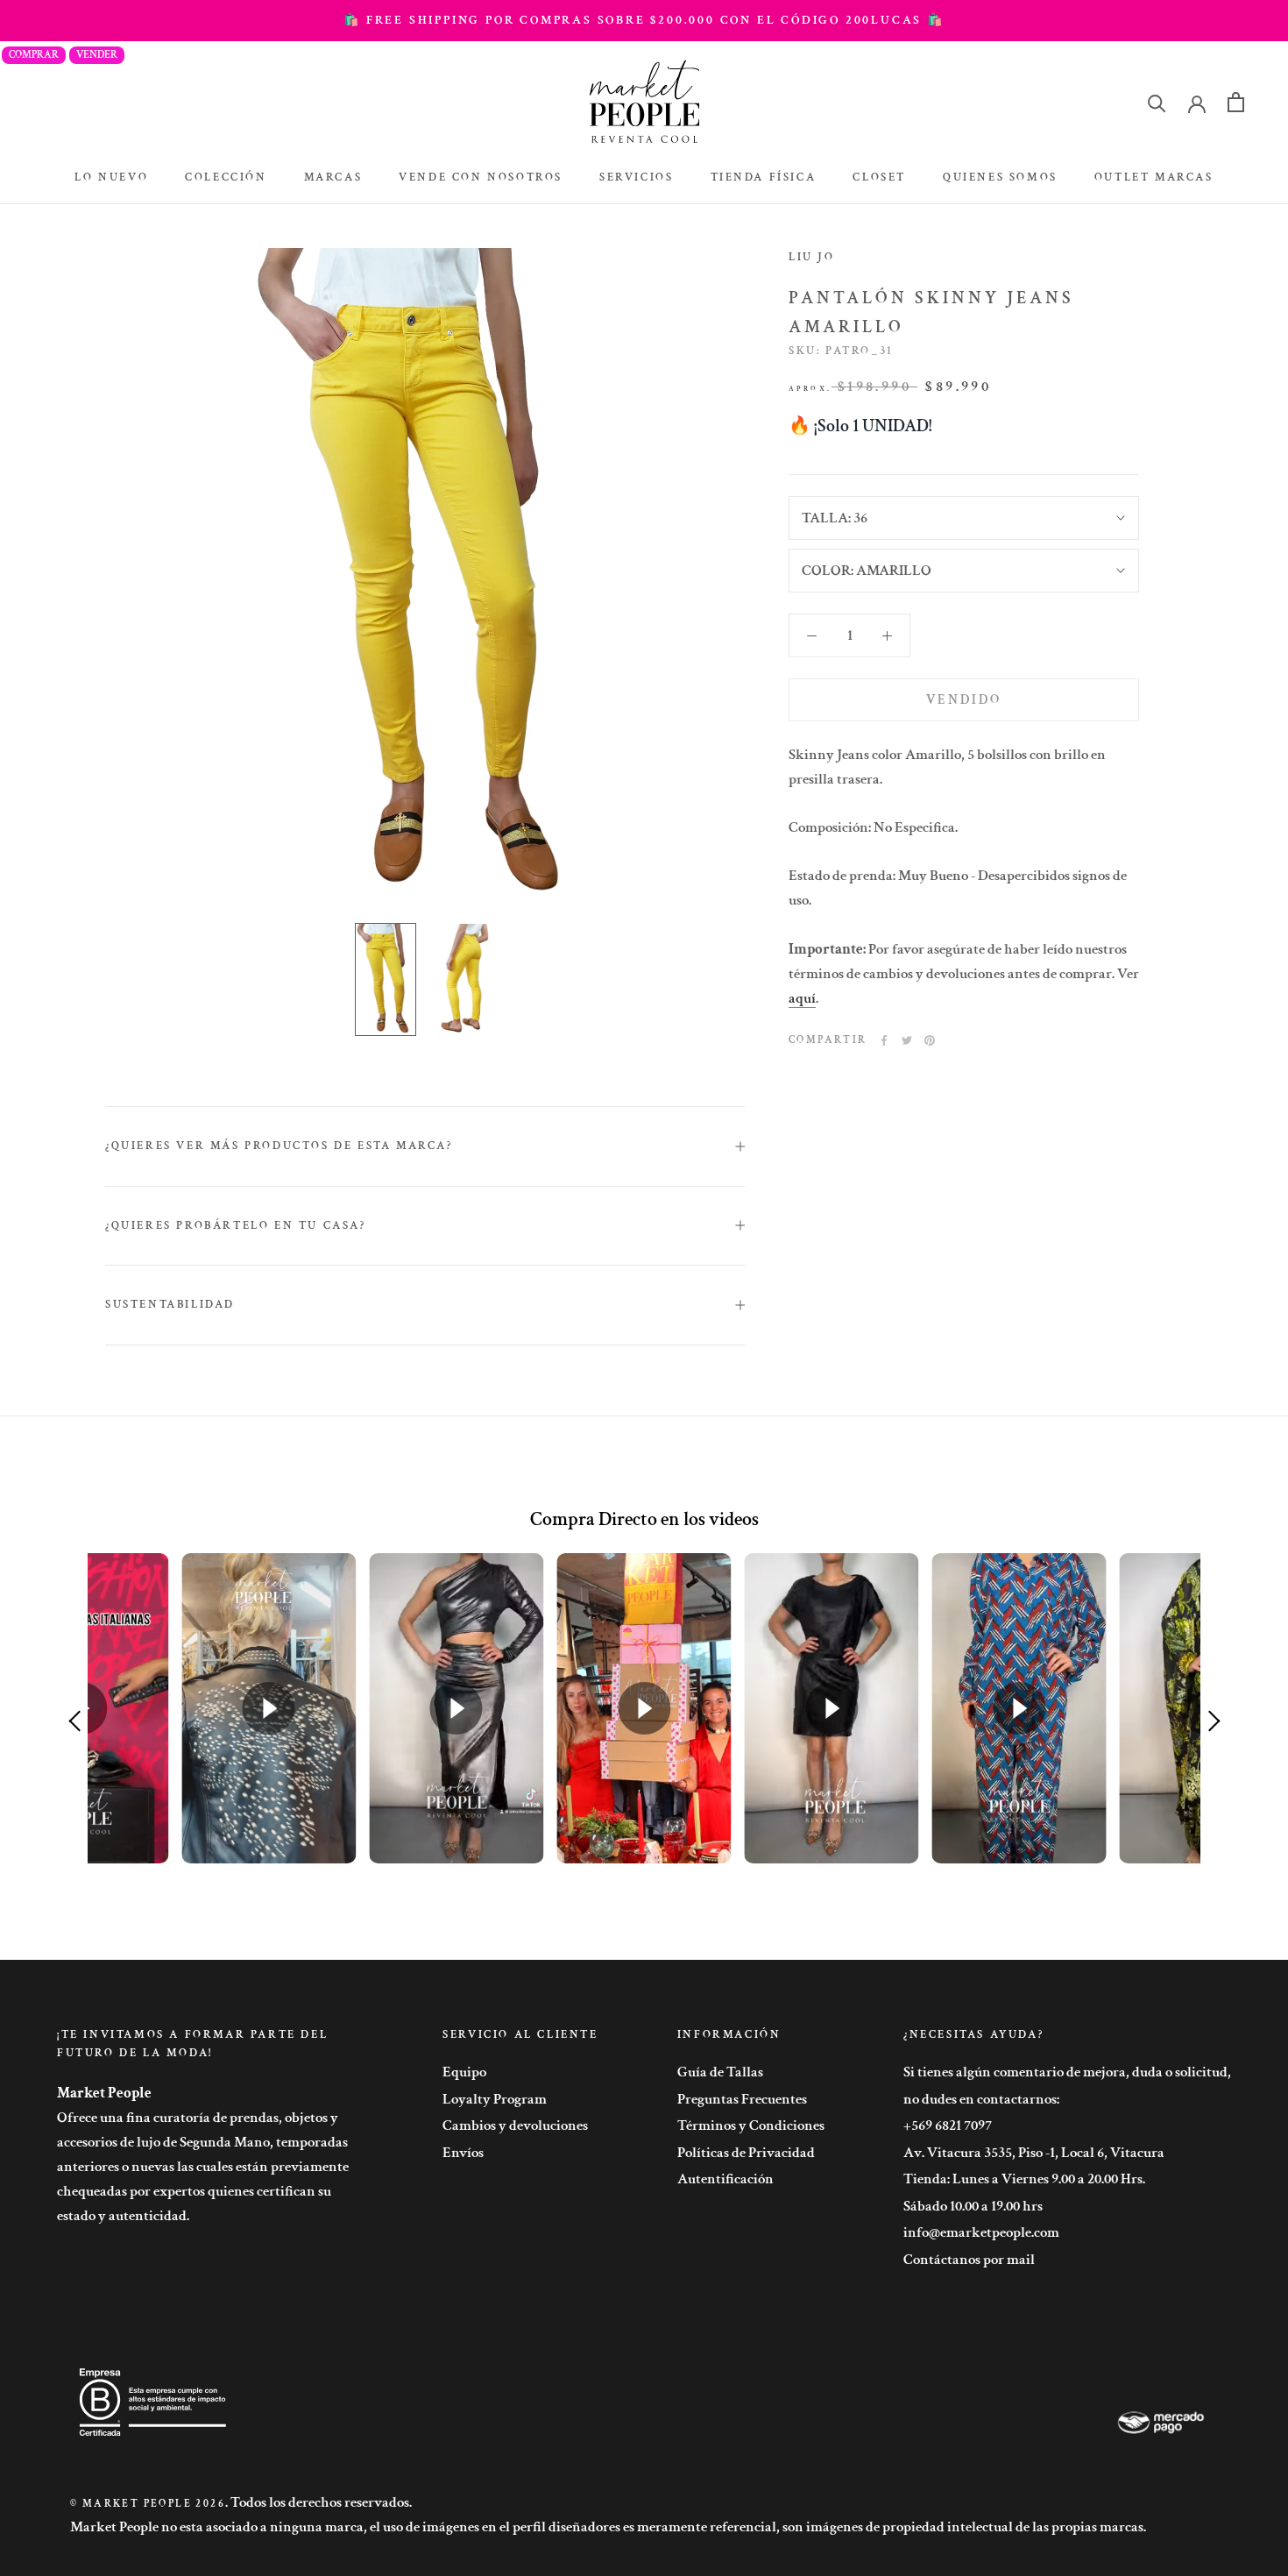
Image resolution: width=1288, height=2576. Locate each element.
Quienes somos (1000, 177)
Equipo (464, 2072)
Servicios (636, 177)
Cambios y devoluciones (515, 2125)
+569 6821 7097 (948, 2125)
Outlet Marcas (1154, 177)
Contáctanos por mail (969, 2260)
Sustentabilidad (170, 1305)
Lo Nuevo (111, 177)
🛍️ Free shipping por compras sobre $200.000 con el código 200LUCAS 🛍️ (644, 20)
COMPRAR (34, 55)
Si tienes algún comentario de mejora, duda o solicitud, (1067, 2072)
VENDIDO (964, 700)
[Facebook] (884, 1040)
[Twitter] (907, 1040)
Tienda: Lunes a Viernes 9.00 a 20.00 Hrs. (1024, 2179)
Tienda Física (764, 177)
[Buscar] (1157, 102)
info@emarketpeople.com (981, 2232)
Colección (226, 177)
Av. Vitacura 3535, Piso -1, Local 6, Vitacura (1034, 2153)
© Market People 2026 (148, 2504)
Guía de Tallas (720, 2072)
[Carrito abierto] (1236, 102)
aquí (802, 998)
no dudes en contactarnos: (981, 2099)
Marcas (333, 177)
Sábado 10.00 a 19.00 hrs (973, 2206)
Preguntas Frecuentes (742, 2099)
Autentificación (725, 2179)
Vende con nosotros (481, 177)
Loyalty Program (495, 2099)
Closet (879, 177)
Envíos (463, 2153)
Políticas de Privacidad (746, 2153)
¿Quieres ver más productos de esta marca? (279, 1146)
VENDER (97, 55)
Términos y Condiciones (751, 2125)
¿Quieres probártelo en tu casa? (236, 1226)
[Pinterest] (930, 1040)
